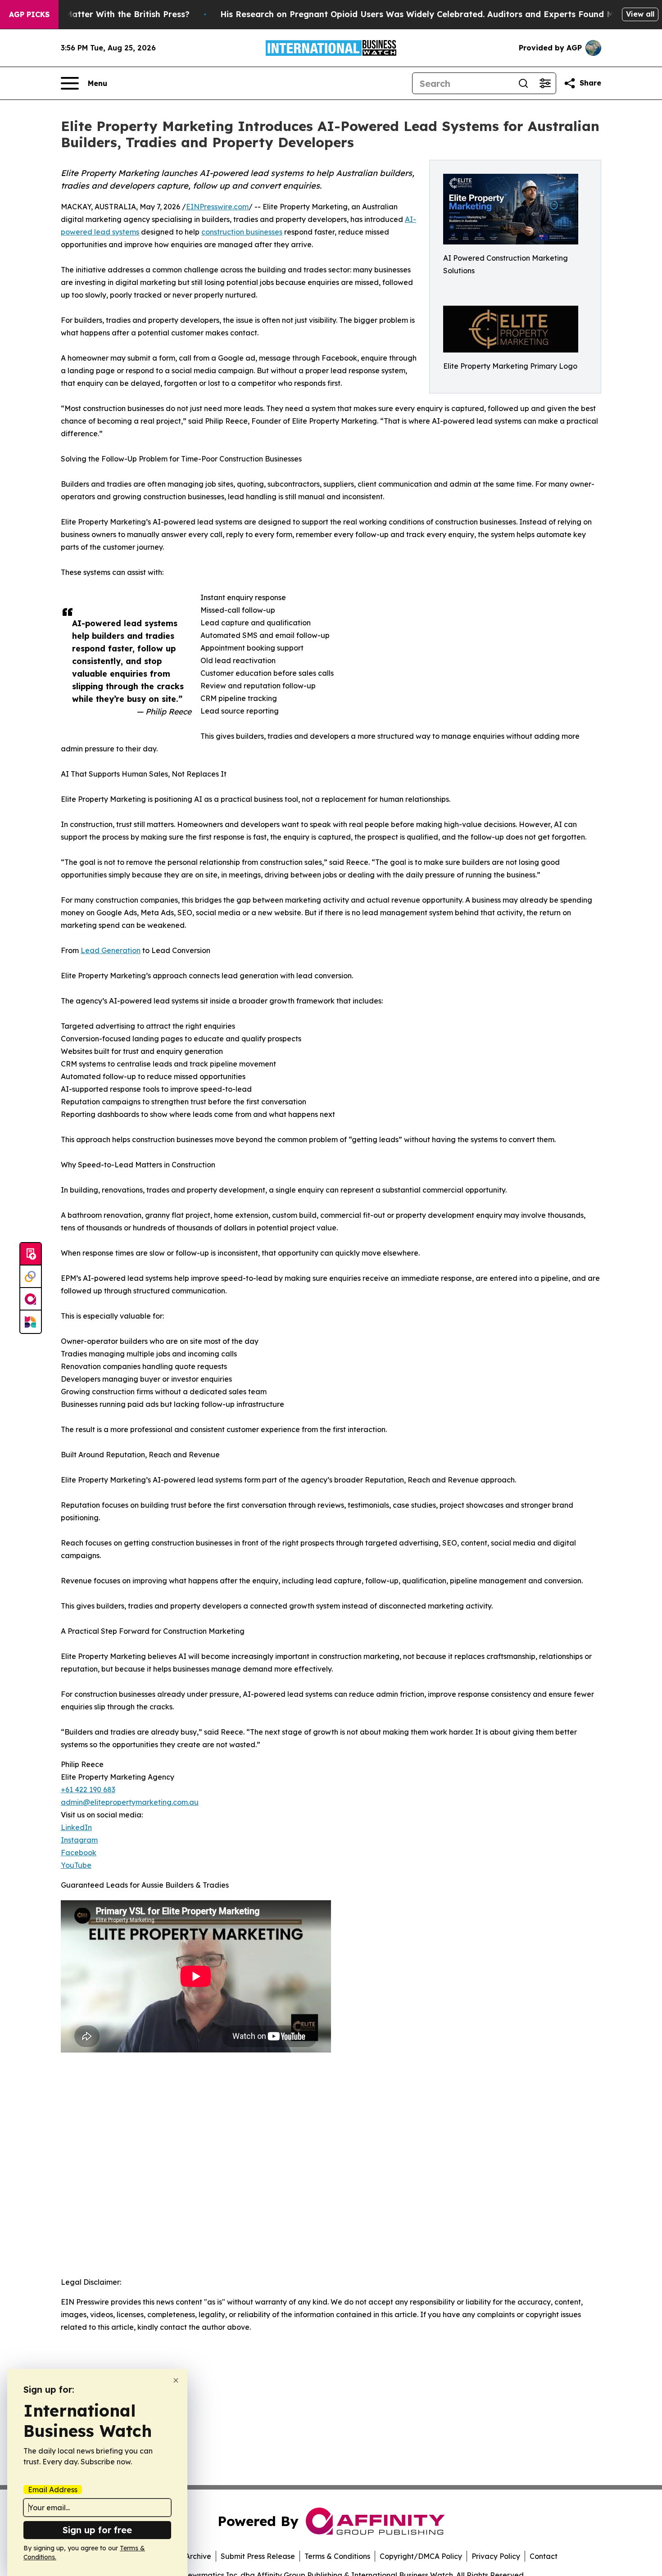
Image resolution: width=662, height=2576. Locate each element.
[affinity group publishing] (31, 1299)
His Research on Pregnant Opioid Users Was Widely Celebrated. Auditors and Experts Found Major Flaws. (439, 14)
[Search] (523, 83)
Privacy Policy (496, 2556)
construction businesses (242, 232)
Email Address (53, 2490)
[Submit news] (31, 1254)
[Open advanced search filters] (545, 83)
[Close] (176, 2380)
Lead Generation (111, 950)
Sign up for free (97, 2530)
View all (640, 14)
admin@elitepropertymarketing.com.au (130, 1802)
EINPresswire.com (217, 207)
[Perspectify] (31, 1277)
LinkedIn (76, 1827)
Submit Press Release (258, 2556)
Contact (544, 2556)
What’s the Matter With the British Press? (104, 14)
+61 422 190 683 (88, 1790)
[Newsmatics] (31, 1322)
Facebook (79, 1853)
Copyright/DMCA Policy (421, 2556)
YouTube (76, 1865)
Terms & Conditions (337, 2556)
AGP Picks (29, 14)
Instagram (79, 1840)
